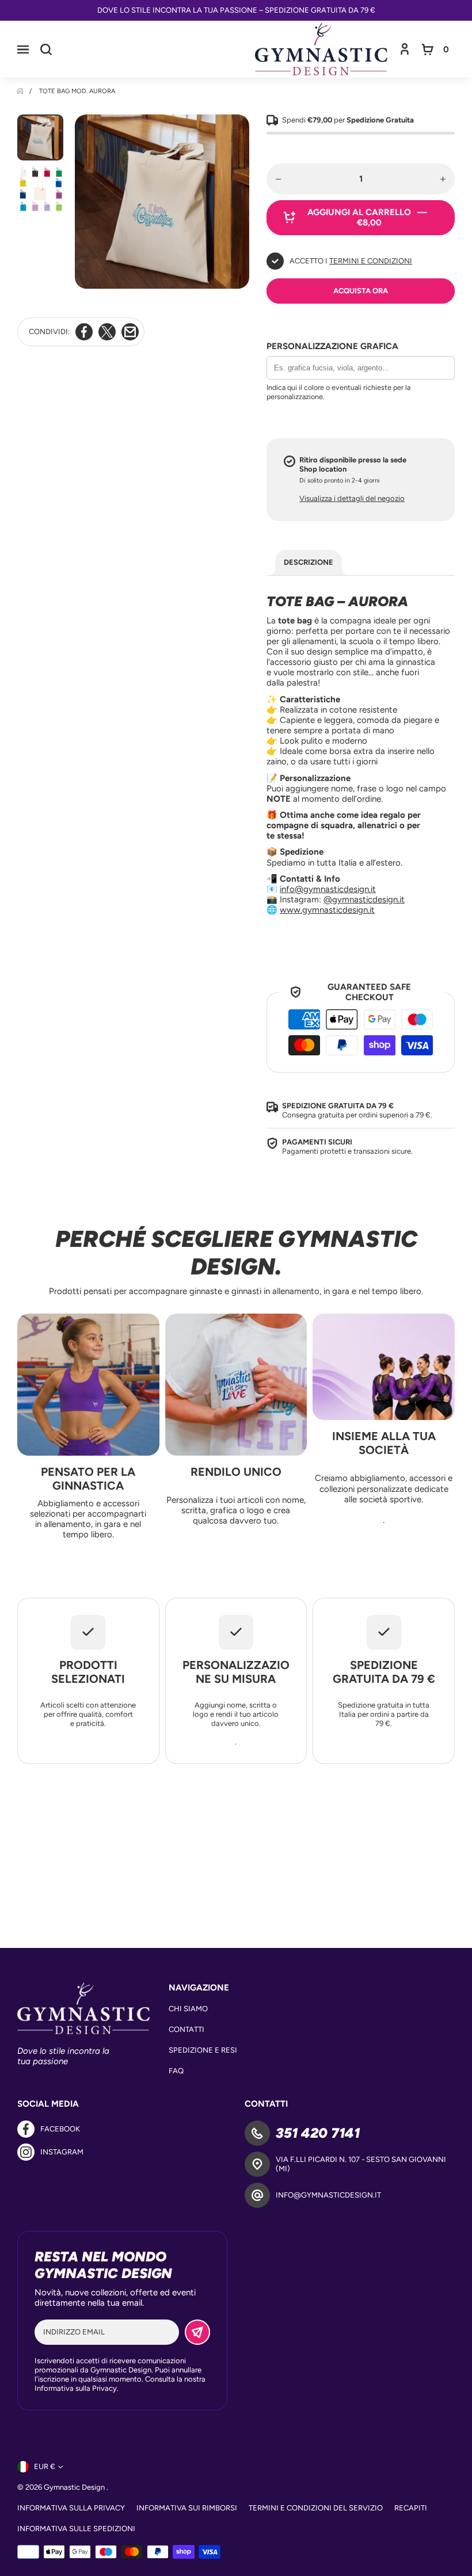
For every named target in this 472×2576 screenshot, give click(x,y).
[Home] (21, 91)
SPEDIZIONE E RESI (203, 2050)
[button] (23, 49)
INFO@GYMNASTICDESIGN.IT (328, 2195)
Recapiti (411, 2508)
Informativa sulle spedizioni (76, 2529)
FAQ (176, 2071)
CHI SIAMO (188, 2009)
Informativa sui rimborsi (187, 2508)
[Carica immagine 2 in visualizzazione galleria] (40, 189)
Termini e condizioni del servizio (316, 2508)
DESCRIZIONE (309, 562)
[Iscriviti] (197, 2332)
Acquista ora (361, 291)
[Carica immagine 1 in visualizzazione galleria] (40, 137)
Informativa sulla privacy (71, 2508)
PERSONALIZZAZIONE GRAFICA (332, 346)
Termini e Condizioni (371, 261)
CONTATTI (186, 2029)
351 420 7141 (318, 2133)
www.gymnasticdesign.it (327, 910)
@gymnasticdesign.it (364, 900)
